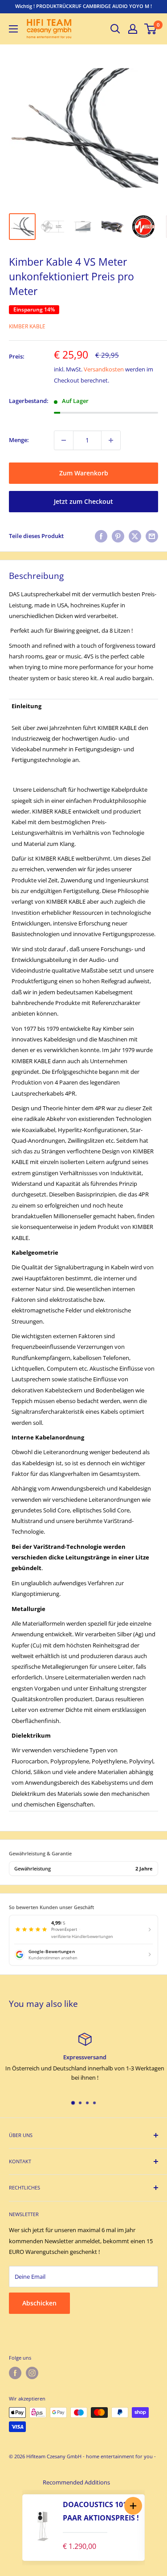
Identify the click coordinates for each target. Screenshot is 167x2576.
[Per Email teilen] (152, 536)
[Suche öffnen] (115, 29)
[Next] (154, 2528)
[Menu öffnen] (13, 29)
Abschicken (39, 2303)
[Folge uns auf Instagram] (32, 2373)
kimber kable (27, 326)
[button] (133, 2506)
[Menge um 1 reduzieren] (64, 440)
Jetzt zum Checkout (83, 501)
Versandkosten (104, 369)
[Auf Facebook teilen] (101, 536)
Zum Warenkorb (84, 473)
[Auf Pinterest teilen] (118, 536)
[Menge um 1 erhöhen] (111, 440)
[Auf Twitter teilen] (135, 536)
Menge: (19, 440)
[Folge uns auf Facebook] (15, 2373)
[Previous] (13, 2528)
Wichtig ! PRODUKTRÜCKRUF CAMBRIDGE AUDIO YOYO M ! (83, 6)
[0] (151, 29)
